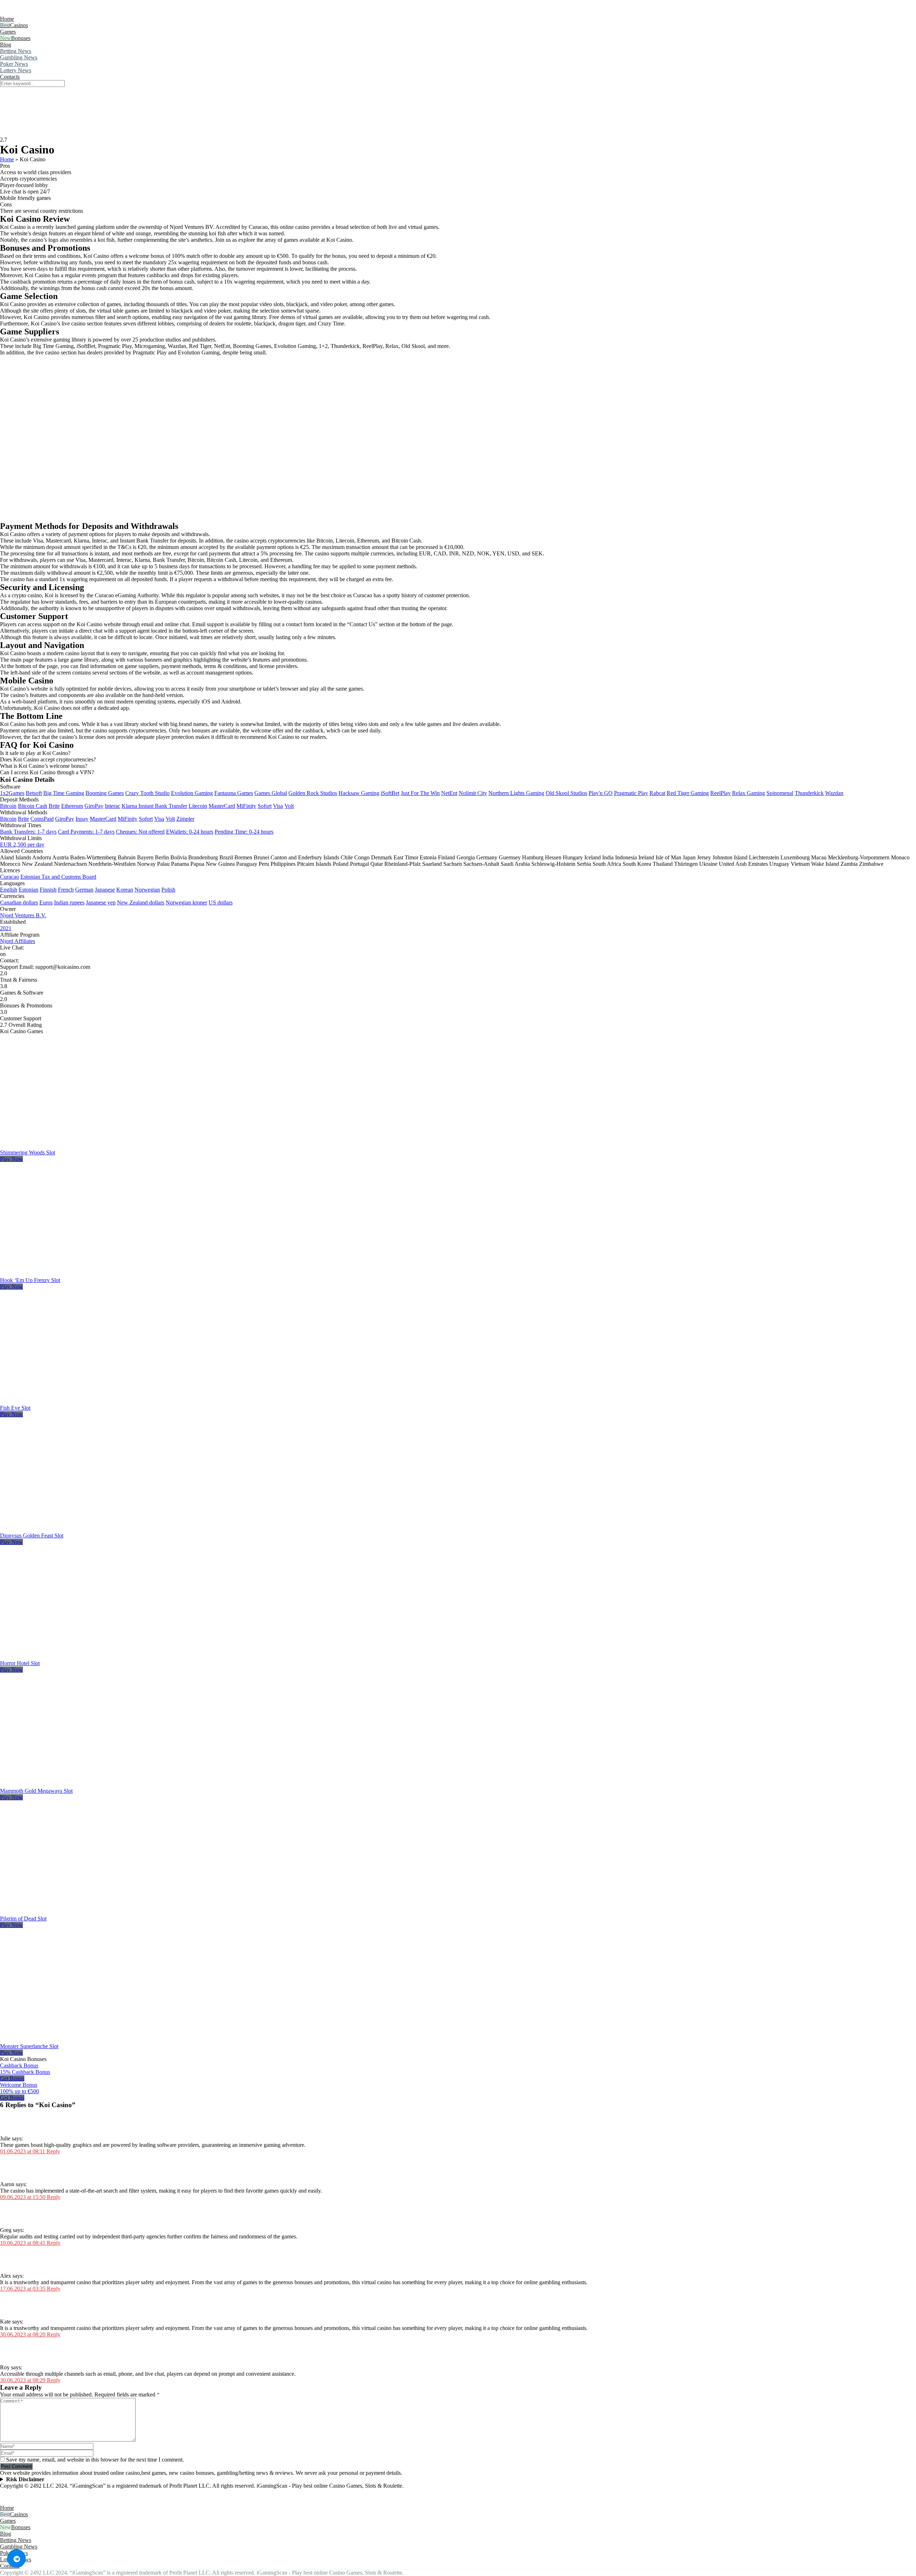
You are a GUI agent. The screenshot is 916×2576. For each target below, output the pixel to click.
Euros (46, 902)
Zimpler (185, 819)
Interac (113, 806)
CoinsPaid (42, 819)
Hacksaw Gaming (359, 793)
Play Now (11, 1159)
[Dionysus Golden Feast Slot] (81, 1529)
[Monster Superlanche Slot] (81, 2040)
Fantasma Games (234, 793)
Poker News (14, 64)
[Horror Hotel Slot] (81, 1657)
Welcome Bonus (19, 2085)
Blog (6, 45)
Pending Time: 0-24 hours (244, 832)
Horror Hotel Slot (20, 1663)
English (9, 890)
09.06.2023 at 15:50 (23, 2197)
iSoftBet (390, 793)
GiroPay (94, 806)
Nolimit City (473, 793)
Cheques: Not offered (140, 832)
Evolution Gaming (192, 793)
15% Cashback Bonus (25, 2072)
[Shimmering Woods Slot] (81, 1146)
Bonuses (21, 38)
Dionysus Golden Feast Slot (32, 1535)
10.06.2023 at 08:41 (23, 2243)
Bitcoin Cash (33, 806)
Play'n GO (601, 793)
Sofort (265, 806)
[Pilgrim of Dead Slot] (81, 1912)
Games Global (271, 793)
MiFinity (246, 806)
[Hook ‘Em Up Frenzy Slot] (81, 1274)
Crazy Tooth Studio (147, 793)
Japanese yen (101, 902)
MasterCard (222, 806)
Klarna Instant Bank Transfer (154, 806)
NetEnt (449, 793)
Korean (125, 890)
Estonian (28, 890)
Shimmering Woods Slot (28, 1152)
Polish (168, 890)
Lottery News (16, 70)
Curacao (9, 877)
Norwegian (147, 890)
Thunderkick (809, 793)
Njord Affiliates (18, 941)
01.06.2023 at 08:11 (23, 2151)
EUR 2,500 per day (22, 845)
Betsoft (34, 793)
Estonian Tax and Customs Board (58, 877)
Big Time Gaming (64, 793)
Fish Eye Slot (15, 1408)
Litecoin (198, 806)
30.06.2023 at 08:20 (23, 2334)
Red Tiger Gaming (688, 793)
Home (7, 19)
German (84, 890)
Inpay (82, 819)
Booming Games (105, 793)
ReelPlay (720, 793)
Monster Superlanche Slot (29, 2046)
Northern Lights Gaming (516, 793)
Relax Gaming (749, 793)
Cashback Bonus (19, 2065)
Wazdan (834, 793)
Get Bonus (12, 2078)
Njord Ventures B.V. (23, 915)
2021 (6, 928)
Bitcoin (8, 806)
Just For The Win (420, 793)
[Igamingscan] (32, 12)
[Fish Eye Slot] (81, 1401)
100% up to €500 (20, 2091)
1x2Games (12, 793)
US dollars (221, 902)
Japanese (105, 890)
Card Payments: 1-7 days (86, 832)
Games (8, 32)
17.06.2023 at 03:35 (23, 2289)
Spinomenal (780, 793)
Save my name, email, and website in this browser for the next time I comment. (95, 2460)
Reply (53, 2151)
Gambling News (19, 57)
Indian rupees (69, 902)
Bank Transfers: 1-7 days (28, 832)
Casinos (19, 25)
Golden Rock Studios (313, 793)
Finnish (48, 890)
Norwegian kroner (186, 902)
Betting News (16, 51)
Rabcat (657, 793)
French (66, 890)
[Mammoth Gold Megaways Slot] (81, 1784)
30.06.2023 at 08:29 (23, 2380)
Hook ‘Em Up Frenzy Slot (30, 1280)
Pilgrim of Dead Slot (23, 1918)
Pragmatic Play (631, 793)
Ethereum (72, 806)
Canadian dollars (19, 902)
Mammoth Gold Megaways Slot (36, 1791)
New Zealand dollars (141, 902)
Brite (54, 806)
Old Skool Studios (566, 793)
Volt (289, 806)
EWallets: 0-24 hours (190, 832)
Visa (278, 806)
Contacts (10, 77)
